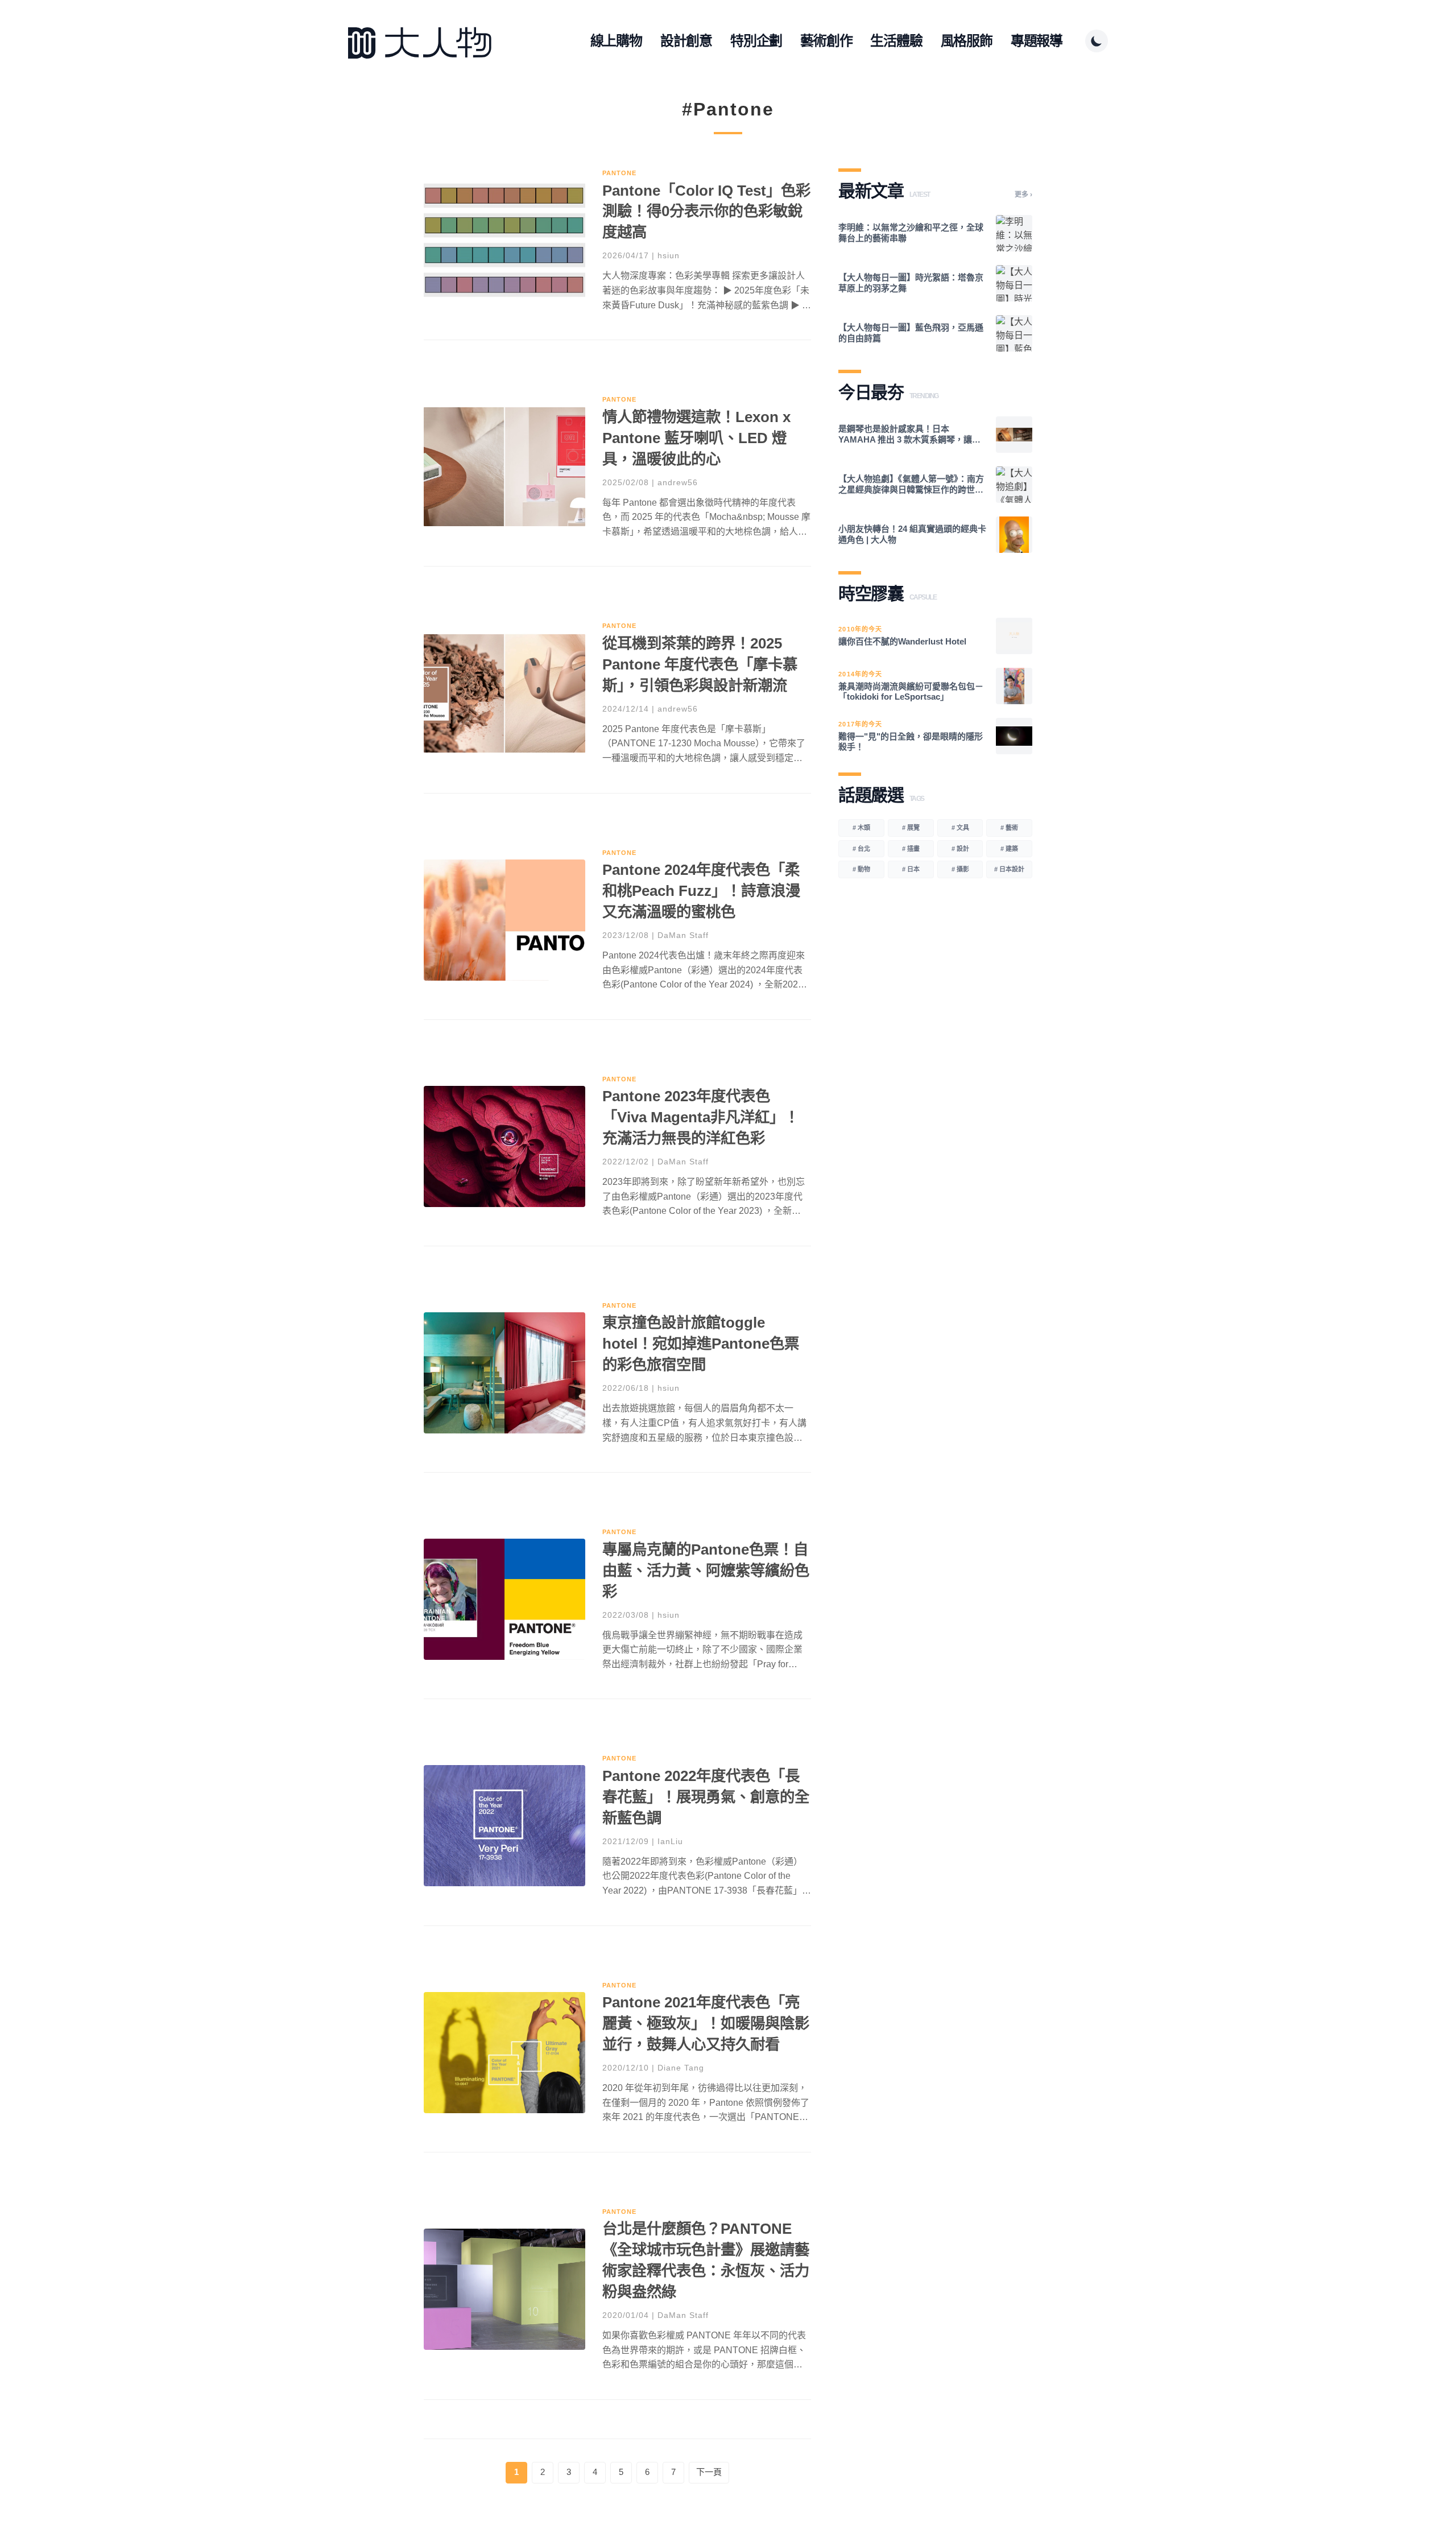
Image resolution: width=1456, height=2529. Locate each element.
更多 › (1023, 195)
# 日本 (911, 869)
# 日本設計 (1009, 869)
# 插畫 (911, 849)
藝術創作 (826, 41)
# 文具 (960, 828)
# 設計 (960, 849)
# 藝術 (1009, 828)
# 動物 (861, 869)
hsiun (669, 255)
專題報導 (1037, 41)
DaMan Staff (683, 935)
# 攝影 (960, 869)
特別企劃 (756, 41)
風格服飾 (967, 41)
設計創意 (686, 41)
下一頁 (709, 2472)
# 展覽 (911, 828)
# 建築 (1009, 849)
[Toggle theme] (1097, 41)
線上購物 (616, 41)
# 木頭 (861, 828)
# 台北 (861, 849)
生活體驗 (896, 41)
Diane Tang (681, 2068)
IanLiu (670, 1841)
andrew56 (678, 482)
